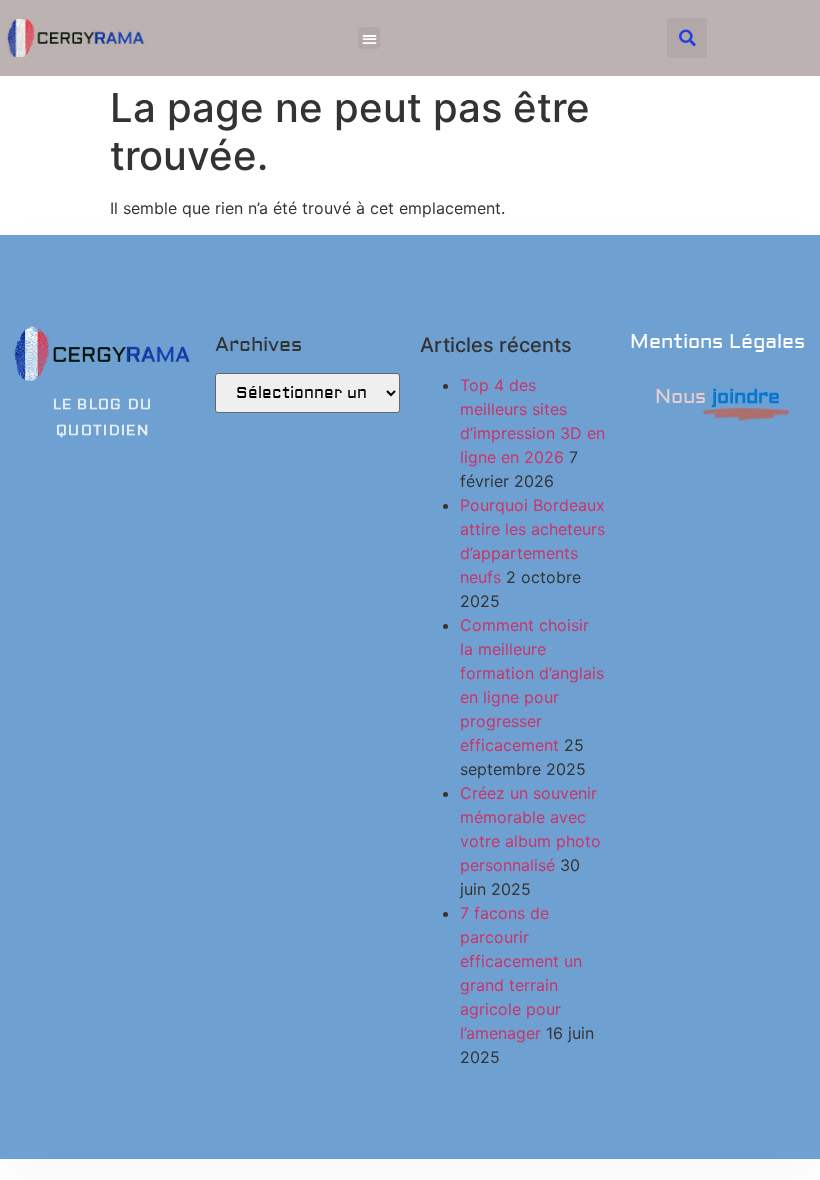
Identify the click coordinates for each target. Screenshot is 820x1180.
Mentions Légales (717, 341)
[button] (369, 38)
